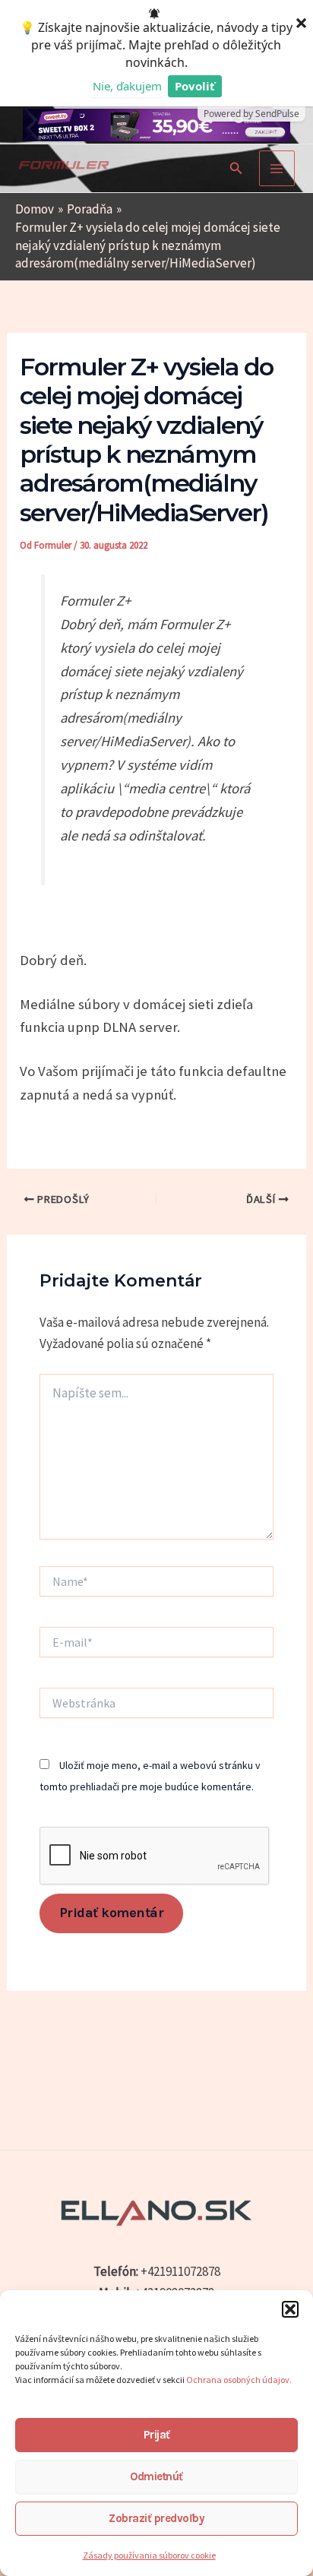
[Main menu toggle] (277, 169)
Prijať (157, 2435)
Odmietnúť (156, 2476)
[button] (290, 2309)
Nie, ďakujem (127, 86)
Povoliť (195, 86)
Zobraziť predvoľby (156, 2518)
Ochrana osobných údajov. (240, 2380)
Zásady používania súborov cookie (149, 2555)
